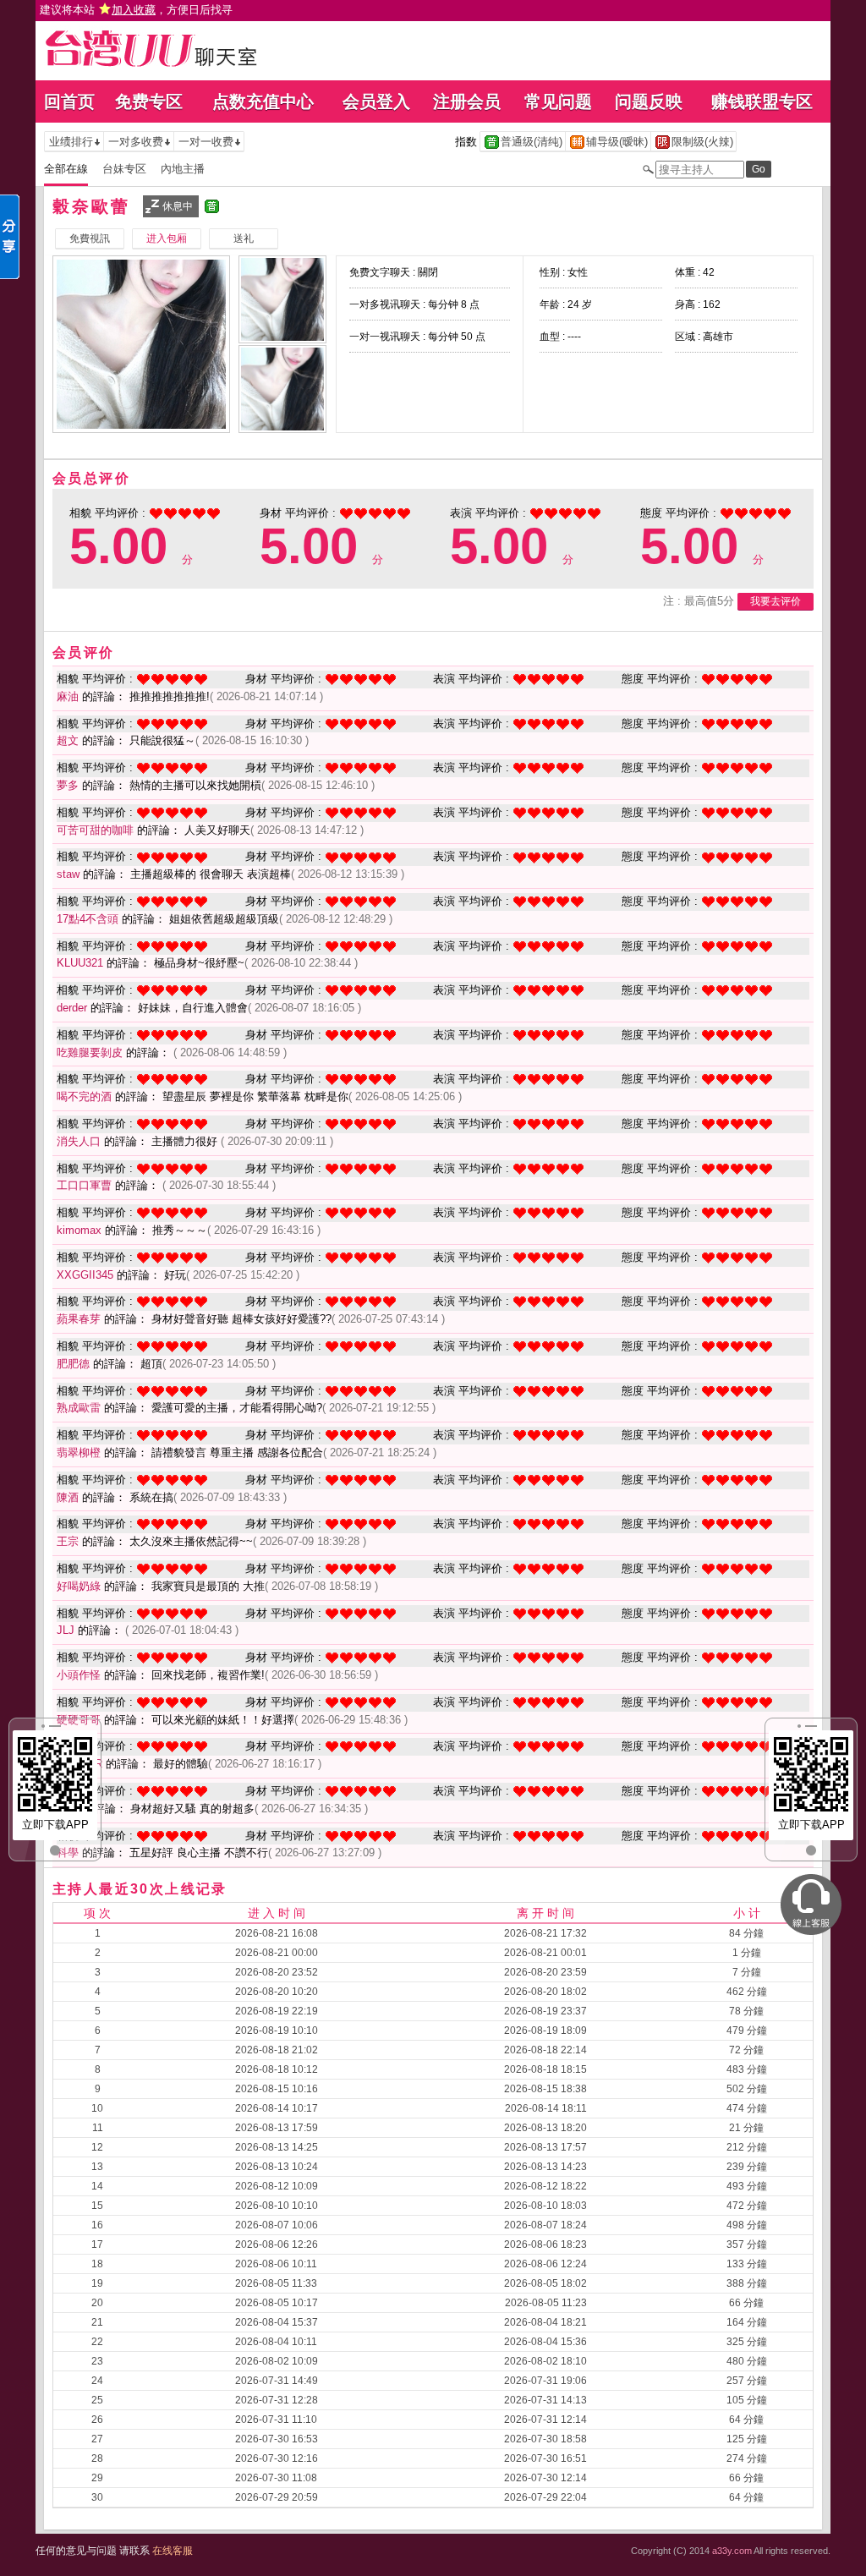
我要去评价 (776, 601)
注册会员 (467, 101)
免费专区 (149, 101)
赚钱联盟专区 (762, 101)
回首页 (69, 101)
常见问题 (558, 101)
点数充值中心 (263, 101)
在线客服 (173, 2551)
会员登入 (376, 101)
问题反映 (649, 101)
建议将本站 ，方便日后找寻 (136, 10)
